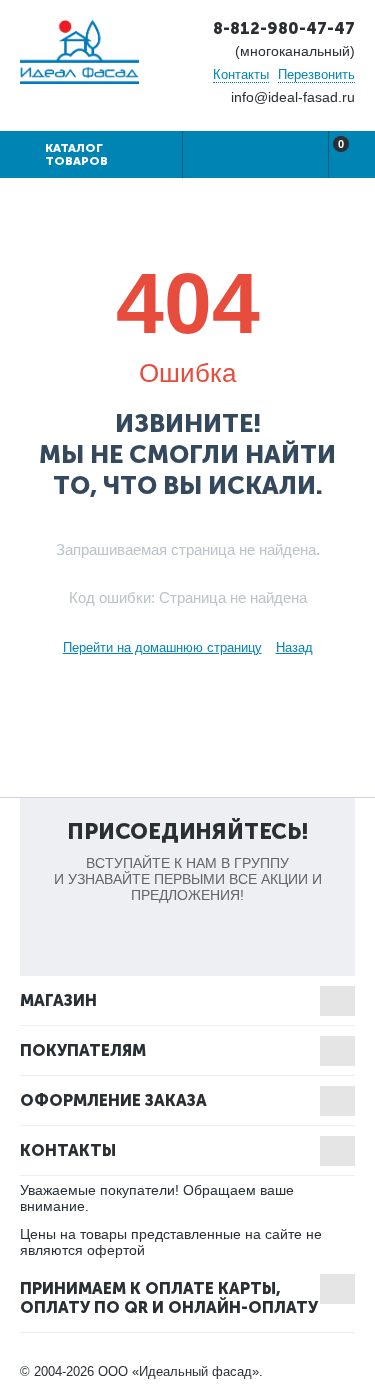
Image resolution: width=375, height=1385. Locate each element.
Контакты (241, 74)
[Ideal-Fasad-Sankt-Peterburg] (79, 50)
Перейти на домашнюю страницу (162, 647)
